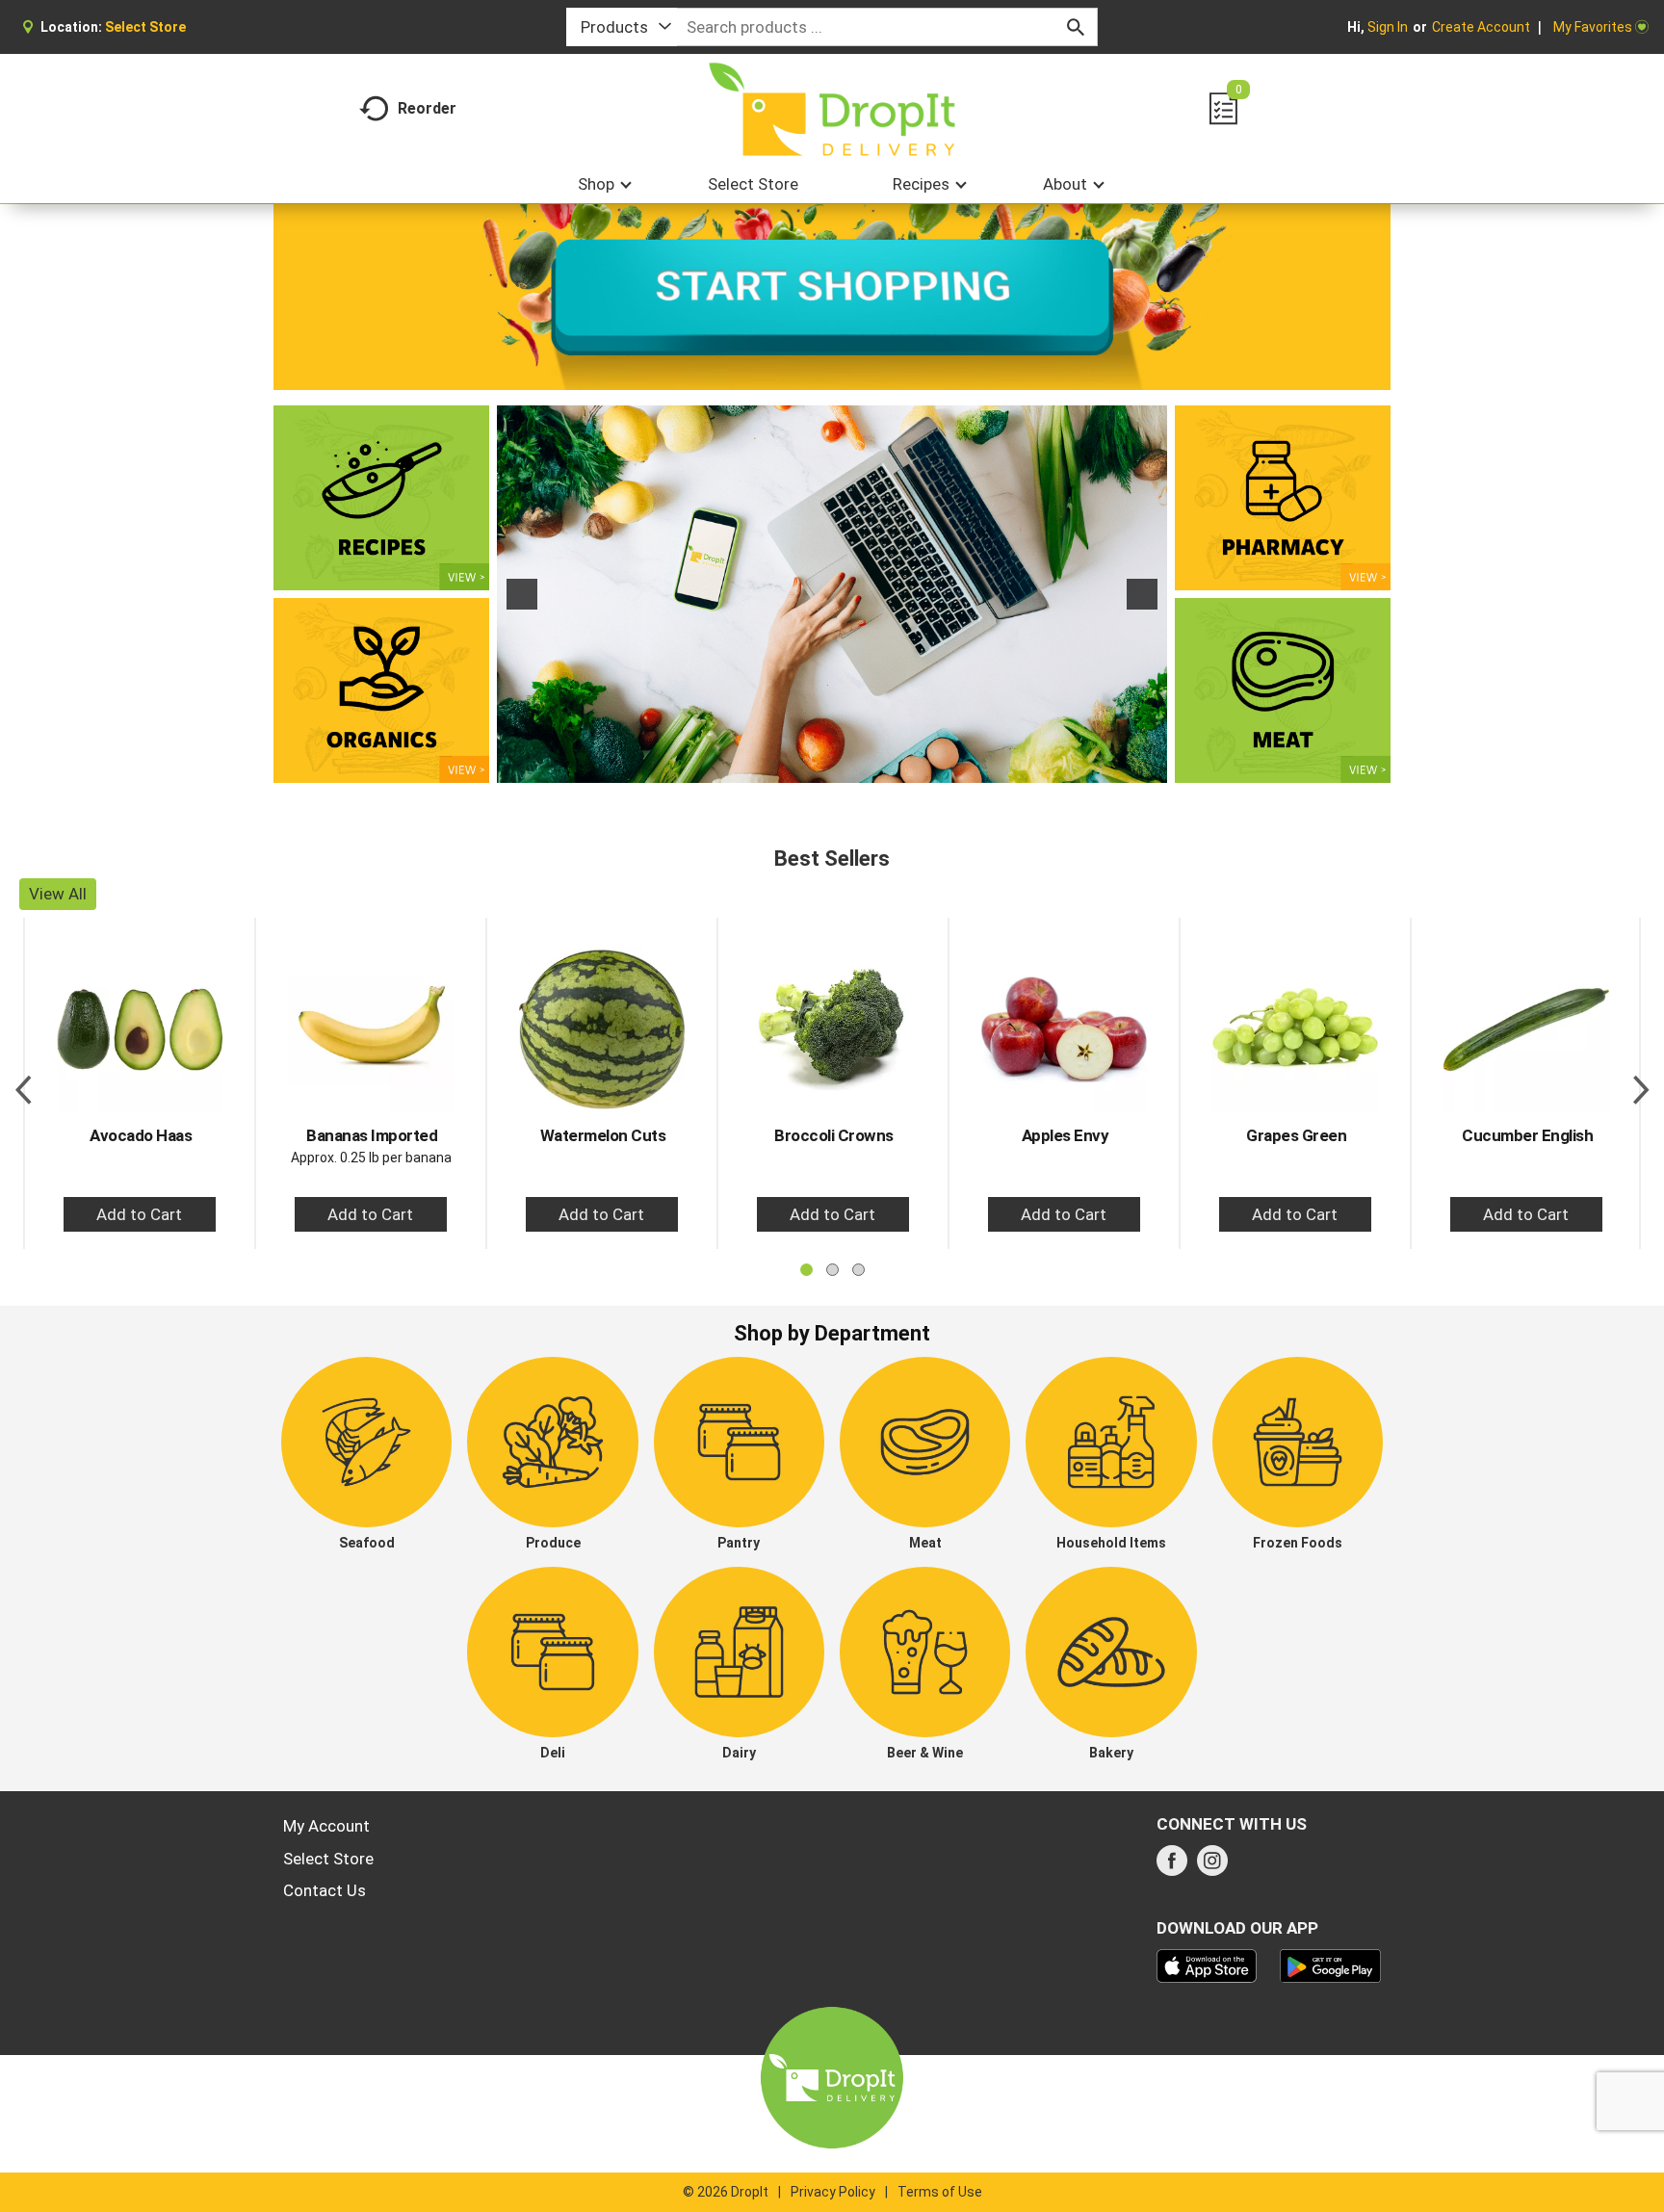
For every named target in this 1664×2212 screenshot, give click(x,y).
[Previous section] (23, 1083)
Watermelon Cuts (603, 1135)
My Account (326, 1826)
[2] (832, 767)
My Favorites (1593, 27)
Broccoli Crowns (834, 1135)
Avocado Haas (141, 1135)
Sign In (1388, 27)
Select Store (328, 1859)
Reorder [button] (427, 108)
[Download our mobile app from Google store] (1330, 1965)
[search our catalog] (1076, 27)
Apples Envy (1066, 1135)
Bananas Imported (372, 1135)
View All (58, 894)
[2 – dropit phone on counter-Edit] (832, 594)
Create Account (1481, 27)
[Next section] (1641, 1083)
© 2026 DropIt (726, 2192)
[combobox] (622, 27)
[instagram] (1212, 1866)
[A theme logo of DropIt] (832, 109)
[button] (522, 594)
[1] (812, 767)
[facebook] (1172, 1866)
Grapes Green (1296, 1135)
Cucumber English (1527, 1135)
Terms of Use (940, 2192)
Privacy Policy (833, 2192)
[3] (852, 767)
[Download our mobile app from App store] (1207, 1965)
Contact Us (325, 1890)
